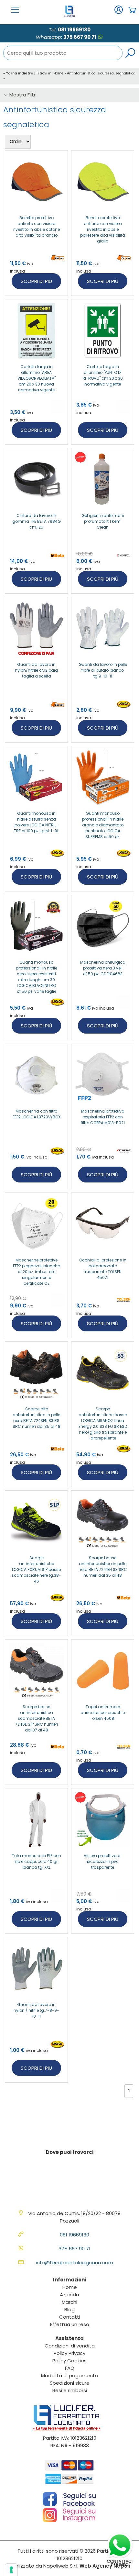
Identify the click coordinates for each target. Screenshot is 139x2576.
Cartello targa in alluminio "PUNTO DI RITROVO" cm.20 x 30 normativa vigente (103, 375)
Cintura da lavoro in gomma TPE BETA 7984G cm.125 (37, 521)
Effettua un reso (70, 2324)
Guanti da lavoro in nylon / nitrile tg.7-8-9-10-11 (36, 2010)
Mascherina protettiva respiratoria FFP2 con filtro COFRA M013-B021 (103, 1117)
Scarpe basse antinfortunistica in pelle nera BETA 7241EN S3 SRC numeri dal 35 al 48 (103, 1567)
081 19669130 (74, 30)
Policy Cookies (69, 2361)
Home (58, 73)
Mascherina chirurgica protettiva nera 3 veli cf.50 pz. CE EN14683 (103, 968)
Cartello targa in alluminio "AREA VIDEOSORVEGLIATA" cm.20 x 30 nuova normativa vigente (37, 378)
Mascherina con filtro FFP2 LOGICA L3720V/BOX (37, 1114)
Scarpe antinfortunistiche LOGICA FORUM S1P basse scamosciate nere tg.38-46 (36, 1569)
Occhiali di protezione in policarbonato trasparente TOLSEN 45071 (103, 1269)
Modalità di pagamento (70, 2375)
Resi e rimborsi (70, 2390)
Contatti (70, 2317)
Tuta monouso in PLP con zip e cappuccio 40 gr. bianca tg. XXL (37, 1861)
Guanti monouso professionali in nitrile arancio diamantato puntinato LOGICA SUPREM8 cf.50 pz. (103, 825)
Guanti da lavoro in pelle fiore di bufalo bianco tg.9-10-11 (103, 670)
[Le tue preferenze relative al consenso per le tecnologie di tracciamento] (11, 2570)
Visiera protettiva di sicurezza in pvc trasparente (103, 1861)
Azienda (69, 2295)
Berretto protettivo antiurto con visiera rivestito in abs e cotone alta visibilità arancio (37, 226)
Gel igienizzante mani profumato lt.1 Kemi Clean (103, 521)
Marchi (69, 2302)
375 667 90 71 (80, 37)
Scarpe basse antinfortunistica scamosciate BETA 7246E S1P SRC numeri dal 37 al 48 (37, 1718)
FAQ (70, 2368)
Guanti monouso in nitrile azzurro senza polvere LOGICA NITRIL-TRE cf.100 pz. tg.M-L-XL (36, 822)
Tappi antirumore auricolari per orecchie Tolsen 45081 (103, 1713)
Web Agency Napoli (105, 2566)
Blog (69, 2309)
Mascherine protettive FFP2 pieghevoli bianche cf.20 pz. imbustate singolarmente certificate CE (36, 1272)
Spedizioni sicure (70, 2383)
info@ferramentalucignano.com (75, 2262)
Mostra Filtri (22, 95)
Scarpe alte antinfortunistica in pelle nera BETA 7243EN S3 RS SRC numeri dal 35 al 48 (37, 1418)
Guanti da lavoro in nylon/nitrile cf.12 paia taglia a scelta (36, 670)
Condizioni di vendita (70, 2346)
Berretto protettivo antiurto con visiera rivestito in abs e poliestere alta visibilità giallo (103, 229)
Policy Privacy (69, 2353)
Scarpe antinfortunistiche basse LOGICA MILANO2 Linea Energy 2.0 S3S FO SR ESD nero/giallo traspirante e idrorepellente (103, 1423)
